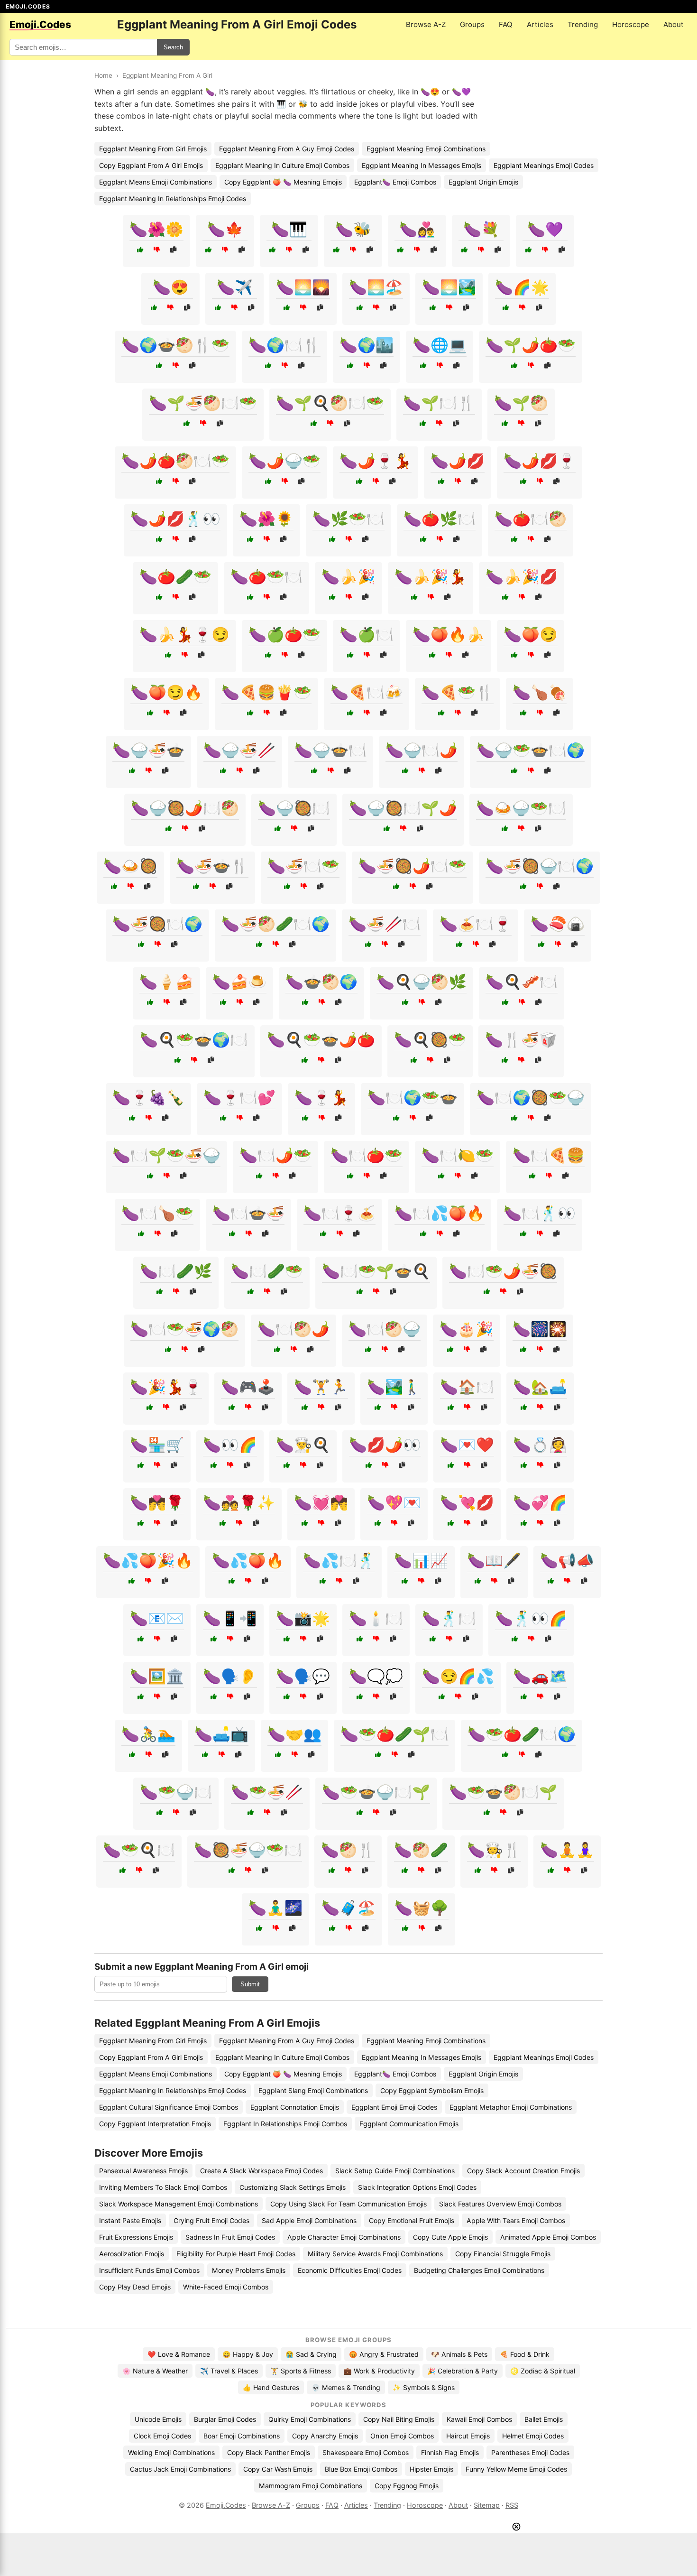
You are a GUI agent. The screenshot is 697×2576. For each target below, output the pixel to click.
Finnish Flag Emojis (450, 2452)
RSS (512, 2505)
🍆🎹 (289, 229)
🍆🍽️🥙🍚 (385, 1329)
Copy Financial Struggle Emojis (503, 2254)
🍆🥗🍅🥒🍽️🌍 (522, 1734)
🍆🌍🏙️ (367, 345)
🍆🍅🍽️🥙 (531, 519)
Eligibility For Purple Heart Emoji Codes (236, 2254)
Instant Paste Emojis (130, 2220)
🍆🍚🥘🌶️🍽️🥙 (185, 808)
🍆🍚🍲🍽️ (330, 750)
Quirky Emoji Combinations (310, 2419)
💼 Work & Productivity (379, 2371)
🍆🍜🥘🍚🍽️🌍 (540, 866)
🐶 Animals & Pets (459, 2354)
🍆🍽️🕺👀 (540, 1213)
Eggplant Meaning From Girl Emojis (153, 149)
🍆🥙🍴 (348, 1850)
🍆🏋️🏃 (321, 1387)
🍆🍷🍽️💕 (239, 1097)
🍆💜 (545, 229)
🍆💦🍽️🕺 (339, 1560)
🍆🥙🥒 (421, 1850)
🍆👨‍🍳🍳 (303, 1445)
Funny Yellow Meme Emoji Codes (516, 2469)
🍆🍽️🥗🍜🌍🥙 (184, 1329)
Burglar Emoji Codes (225, 2419)
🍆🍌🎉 (348, 576)
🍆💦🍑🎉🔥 (148, 1560)
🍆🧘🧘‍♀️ (567, 1850)
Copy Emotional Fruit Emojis (412, 2220)
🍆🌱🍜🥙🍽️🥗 (203, 403)
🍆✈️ (235, 287)
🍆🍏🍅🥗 (284, 634)
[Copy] (173, 250)
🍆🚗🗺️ (540, 1676)
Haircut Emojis (468, 2436)
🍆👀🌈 (230, 1445)
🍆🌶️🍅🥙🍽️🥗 (175, 461)
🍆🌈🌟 (522, 287)
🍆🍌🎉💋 (522, 576)
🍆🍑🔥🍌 (449, 634)
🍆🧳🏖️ (348, 1908)
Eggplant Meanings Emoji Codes (544, 165)
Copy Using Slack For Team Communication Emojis (348, 2204)
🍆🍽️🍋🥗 (458, 1155)
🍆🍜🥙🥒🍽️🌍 (275, 924)
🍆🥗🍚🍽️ (176, 1792)
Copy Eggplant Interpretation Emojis (155, 2124)
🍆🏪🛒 (157, 1445)
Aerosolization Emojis (132, 2254)
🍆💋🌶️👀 (385, 1445)
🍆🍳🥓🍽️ (522, 982)
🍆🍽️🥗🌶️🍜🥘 (503, 1271)
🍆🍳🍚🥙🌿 (422, 982)
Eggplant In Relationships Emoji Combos (285, 2124)
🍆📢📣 (567, 1560)
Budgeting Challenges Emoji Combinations (479, 2270)
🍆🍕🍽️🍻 (367, 692)
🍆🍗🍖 (540, 692)
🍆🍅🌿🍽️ (440, 519)
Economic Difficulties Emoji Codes (350, 2270)
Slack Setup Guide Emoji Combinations (395, 2171)
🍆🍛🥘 (130, 866)
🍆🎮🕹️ (248, 1387)
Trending (583, 24)
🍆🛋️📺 (221, 1734)
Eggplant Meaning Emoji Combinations (426, 149)
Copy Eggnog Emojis (407, 2486)
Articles (540, 24)
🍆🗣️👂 (230, 1676)
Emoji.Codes (226, 2505)
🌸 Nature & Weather (155, 2371)
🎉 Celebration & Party (463, 2371)
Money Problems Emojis (249, 2270)
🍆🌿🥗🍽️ (348, 519)
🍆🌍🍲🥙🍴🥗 (175, 345)
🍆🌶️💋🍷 (540, 461)
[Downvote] (157, 250)
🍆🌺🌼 (156, 229)
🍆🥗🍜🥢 (267, 1792)
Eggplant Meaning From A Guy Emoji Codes (287, 149)
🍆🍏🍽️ (367, 634)
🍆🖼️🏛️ (157, 1676)
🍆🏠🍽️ (467, 1387)
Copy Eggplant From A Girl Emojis (151, 165)
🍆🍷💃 (321, 1097)
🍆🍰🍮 (239, 982)
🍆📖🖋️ (494, 1560)
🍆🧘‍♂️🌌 (275, 1908)
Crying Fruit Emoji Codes (211, 2220)
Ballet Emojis (544, 2419)
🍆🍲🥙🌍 (321, 982)
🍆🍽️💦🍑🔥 (440, 1213)
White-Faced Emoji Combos (226, 2287)
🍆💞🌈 (540, 1502)
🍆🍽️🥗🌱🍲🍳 (376, 1271)
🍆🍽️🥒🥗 (267, 1271)
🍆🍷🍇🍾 (148, 1097)
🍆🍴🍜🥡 (521, 1039)
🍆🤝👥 (294, 1734)
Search (173, 47)
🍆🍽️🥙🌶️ (293, 1329)
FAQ (506, 24)
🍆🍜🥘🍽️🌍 (157, 924)
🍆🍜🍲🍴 (212, 866)
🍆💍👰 (540, 1445)
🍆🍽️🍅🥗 (367, 1155)
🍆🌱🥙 (521, 403)
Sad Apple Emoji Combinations (309, 2220)
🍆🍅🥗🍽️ (266, 576)
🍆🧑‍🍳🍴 (494, 1850)
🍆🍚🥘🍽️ (294, 808)
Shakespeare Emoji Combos (366, 2452)
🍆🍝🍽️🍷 (476, 924)
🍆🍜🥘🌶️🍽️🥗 (413, 866)
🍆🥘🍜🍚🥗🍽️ (248, 1850)
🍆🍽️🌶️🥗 (275, 1155)
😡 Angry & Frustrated (384, 2354)
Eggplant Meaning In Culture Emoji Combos (282, 165)
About (674, 24)
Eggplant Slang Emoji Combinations (313, 2090)
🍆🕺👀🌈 (531, 1618)
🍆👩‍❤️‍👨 (417, 229)
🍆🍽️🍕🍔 (549, 1155)
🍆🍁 (225, 229)
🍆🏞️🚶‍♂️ (394, 1387)
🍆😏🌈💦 (458, 1676)
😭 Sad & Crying (311, 2354)
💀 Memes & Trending (346, 2387)
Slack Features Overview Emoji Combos (500, 2204)
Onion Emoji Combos (402, 2436)
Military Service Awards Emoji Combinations (375, 2254)
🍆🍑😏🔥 (166, 692)
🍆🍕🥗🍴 (458, 692)
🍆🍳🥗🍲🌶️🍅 (321, 1039)
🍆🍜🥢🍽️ (385, 924)
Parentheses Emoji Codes (530, 2452)
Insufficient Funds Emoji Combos (149, 2270)
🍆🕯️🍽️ (376, 1618)
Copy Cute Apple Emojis (450, 2237)
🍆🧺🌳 (422, 1908)
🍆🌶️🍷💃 (376, 461)
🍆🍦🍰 (166, 982)
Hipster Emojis (431, 2469)
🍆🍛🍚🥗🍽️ (521, 808)
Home (103, 75)
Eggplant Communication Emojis (409, 2124)
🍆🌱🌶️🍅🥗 (531, 345)
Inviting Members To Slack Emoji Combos (163, 2187)
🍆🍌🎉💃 (431, 576)
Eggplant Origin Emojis (483, 182)
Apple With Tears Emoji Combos (516, 2220)
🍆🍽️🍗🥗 (157, 1213)
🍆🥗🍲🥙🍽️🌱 (503, 1792)
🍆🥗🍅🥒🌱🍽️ (394, 1734)
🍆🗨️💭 (376, 1676)
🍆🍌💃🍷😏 (184, 634)
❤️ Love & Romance (179, 2354)
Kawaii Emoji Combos (479, 2419)
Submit (250, 1984)
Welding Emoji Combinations (171, 2452)
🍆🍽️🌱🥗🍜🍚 (166, 1155)
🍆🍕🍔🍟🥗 (266, 692)
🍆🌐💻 (440, 345)
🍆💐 (481, 229)
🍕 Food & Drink (525, 2354)
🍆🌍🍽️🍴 (284, 345)
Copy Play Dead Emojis (135, 2287)
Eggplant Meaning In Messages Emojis (422, 165)
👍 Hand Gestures (271, 2387)
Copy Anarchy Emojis (325, 2436)
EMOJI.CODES (28, 6)
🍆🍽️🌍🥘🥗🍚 (531, 1097)
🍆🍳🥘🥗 (430, 1039)
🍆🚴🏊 (148, 1734)
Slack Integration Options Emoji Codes (417, 2187)
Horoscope (631, 24)
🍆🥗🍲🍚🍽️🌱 (376, 1792)
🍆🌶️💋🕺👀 (175, 519)
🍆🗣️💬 (303, 1676)
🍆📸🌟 (303, 1618)
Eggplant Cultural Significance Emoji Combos (169, 2107)
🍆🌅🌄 (303, 287)
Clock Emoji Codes (162, 2436)
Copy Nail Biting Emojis (399, 2419)
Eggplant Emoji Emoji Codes (394, 2107)
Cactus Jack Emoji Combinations (180, 2469)
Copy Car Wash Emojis (278, 2469)
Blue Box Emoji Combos (361, 2469)
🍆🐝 (353, 229)
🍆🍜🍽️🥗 (303, 866)
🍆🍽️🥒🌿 (176, 1271)
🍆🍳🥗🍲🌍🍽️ (194, 1039)
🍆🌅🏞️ (449, 287)
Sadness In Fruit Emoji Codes (230, 2237)
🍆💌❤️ (467, 1445)
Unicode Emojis (158, 2419)
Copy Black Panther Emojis (269, 2452)
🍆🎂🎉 (467, 1329)
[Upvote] (140, 250)
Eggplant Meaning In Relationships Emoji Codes (173, 199)
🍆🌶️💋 (458, 461)
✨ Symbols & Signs (424, 2387)
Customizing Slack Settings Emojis (293, 2187)
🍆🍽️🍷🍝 (339, 1213)
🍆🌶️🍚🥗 (284, 461)
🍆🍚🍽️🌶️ (422, 750)
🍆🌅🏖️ (376, 287)
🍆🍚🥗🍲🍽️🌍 (531, 750)
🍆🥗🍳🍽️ (139, 1850)
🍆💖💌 (394, 1502)
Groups (472, 24)
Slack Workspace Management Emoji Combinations (179, 2204)
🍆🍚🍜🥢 (239, 750)
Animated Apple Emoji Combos (548, 2237)
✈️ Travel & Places (229, 2371)
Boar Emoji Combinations (242, 2436)
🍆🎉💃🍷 (166, 1387)
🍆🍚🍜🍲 (148, 750)
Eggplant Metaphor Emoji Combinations (511, 2107)
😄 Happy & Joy (248, 2354)
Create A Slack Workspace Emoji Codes (261, 2171)
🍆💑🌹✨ (239, 1502)
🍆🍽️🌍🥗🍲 (413, 1097)
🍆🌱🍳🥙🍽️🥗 (330, 403)
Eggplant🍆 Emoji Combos (395, 182)
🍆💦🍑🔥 (248, 1560)
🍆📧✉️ (157, 1618)
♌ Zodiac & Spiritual (543, 2371)
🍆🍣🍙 (558, 924)
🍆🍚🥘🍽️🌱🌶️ (403, 808)
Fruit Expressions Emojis (136, 2237)
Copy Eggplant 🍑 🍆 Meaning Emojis (283, 182)
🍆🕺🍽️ (449, 1618)
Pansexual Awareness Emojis (143, 2171)
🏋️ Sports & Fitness (301, 2371)
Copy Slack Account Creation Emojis (523, 2171)
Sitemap (487, 2505)
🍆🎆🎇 (540, 1329)
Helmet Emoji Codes (533, 2436)
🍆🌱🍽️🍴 (439, 403)
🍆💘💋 (467, 1502)
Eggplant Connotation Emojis (295, 2107)
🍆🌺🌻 (266, 519)
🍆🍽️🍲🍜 (248, 1213)
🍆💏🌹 (157, 1502)
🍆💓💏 (321, 1502)
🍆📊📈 (421, 1560)
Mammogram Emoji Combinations (311, 2486)
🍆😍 (171, 287)
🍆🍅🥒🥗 (175, 576)
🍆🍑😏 (531, 634)
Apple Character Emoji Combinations (344, 2237)
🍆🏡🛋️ (540, 1387)
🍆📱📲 (230, 1618)
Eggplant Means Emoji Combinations (156, 182)
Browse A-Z (426, 24)
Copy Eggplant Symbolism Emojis (432, 2090)
